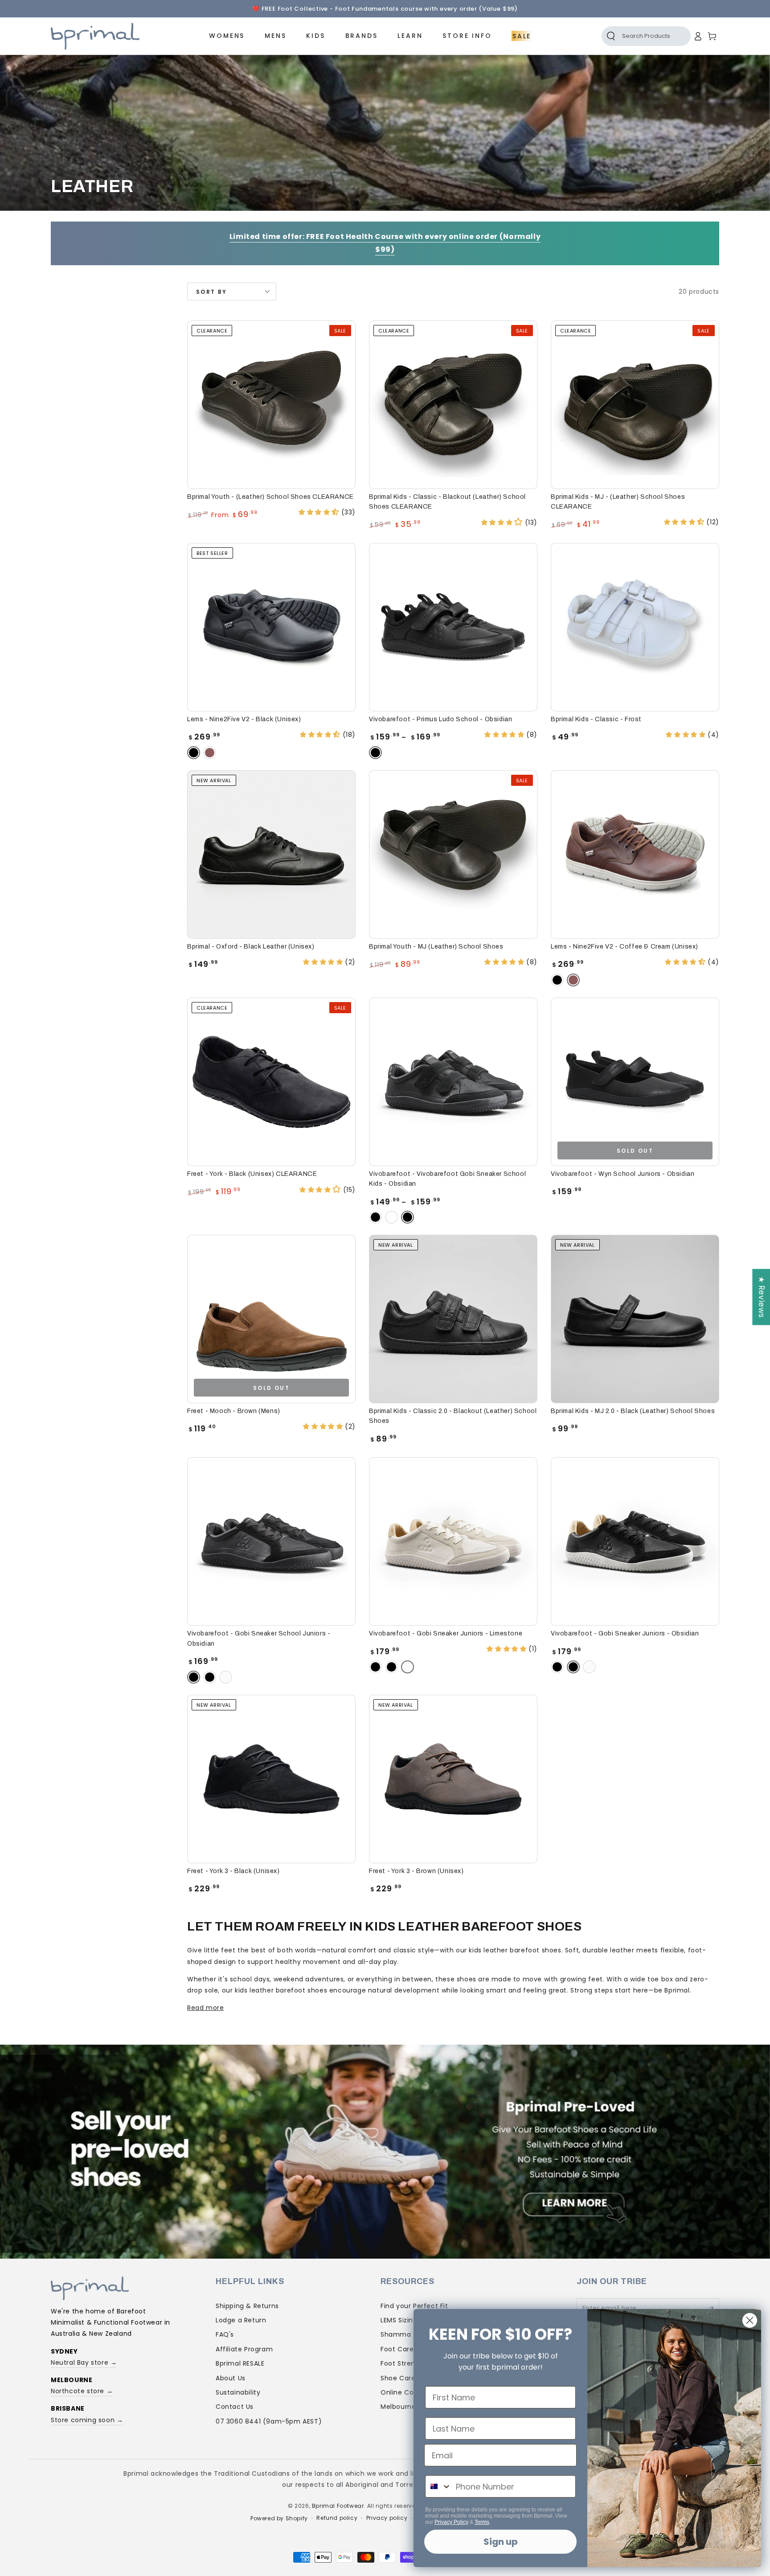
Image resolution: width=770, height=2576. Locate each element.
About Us (231, 2378)
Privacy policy (387, 2518)
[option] (385, 9)
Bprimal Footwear (338, 2506)
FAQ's (225, 2334)
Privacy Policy (451, 2522)
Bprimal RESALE (240, 2363)
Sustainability (238, 2392)
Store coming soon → (87, 2420)
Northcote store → (82, 2391)
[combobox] (438, 2486)
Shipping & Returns (247, 2306)
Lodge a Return (241, 2320)
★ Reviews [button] (762, 1297)
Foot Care (397, 2349)
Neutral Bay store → (84, 2362)
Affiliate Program (244, 2349)
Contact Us (235, 2407)
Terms (482, 2522)
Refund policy (337, 2518)
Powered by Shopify (279, 2518)
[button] (636, 36)
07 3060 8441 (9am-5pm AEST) (269, 2421)
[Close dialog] (750, 2320)
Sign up (501, 2542)
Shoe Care (398, 2378)
